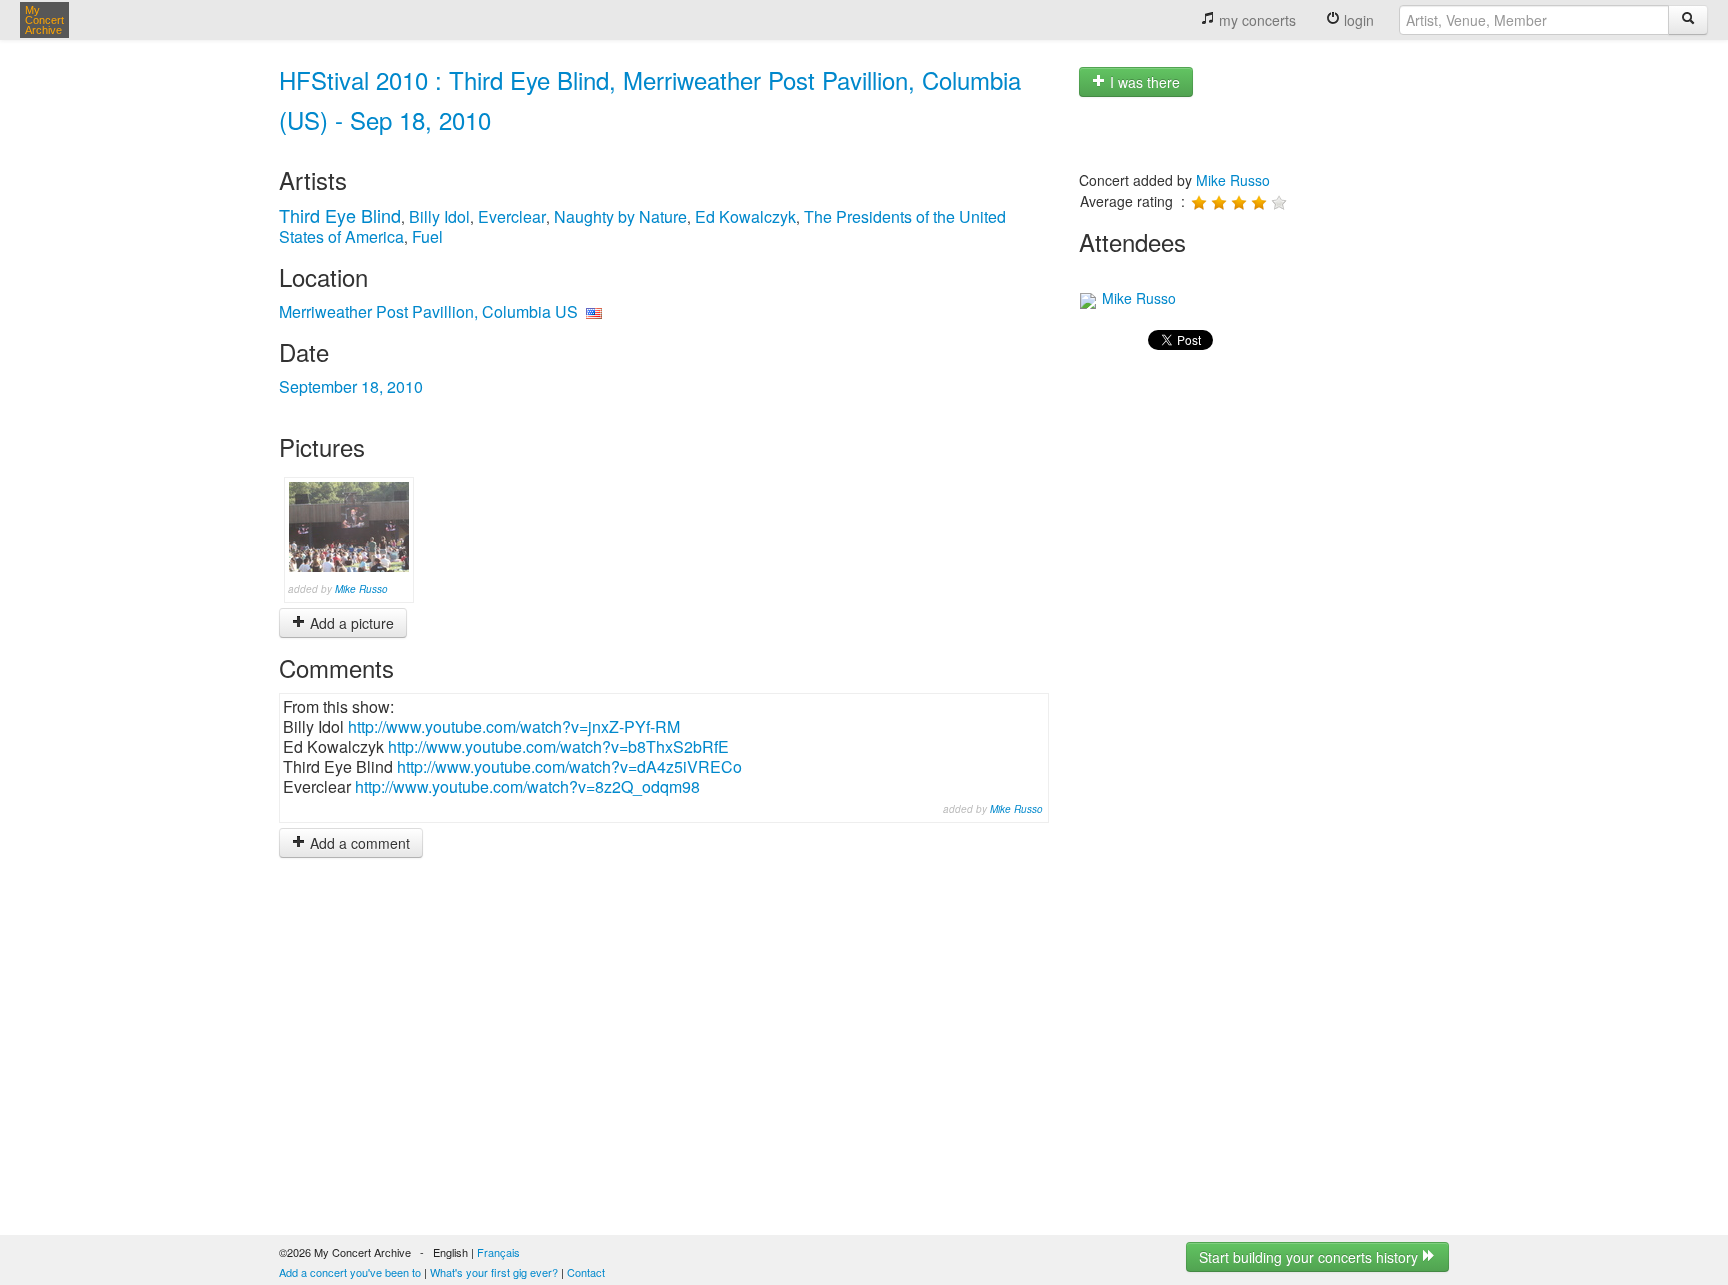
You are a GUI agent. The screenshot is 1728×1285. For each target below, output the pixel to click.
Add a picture (350, 623)
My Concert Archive (44, 20)
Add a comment (358, 843)
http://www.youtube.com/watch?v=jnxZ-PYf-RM (514, 726)
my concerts (1255, 20)
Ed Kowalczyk (745, 216)
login (1357, 20)
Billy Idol (439, 216)
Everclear (512, 216)
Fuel (427, 236)
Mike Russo (361, 589)
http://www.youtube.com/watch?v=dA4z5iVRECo (569, 766)
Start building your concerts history (1310, 1257)
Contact (586, 1272)
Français (498, 1252)
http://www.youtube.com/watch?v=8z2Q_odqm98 (527, 786)
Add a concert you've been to (350, 1272)
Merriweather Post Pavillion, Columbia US (428, 311)
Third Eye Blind (340, 215)
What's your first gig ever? (494, 1272)
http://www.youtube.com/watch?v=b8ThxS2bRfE (558, 746)
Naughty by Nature (620, 216)
